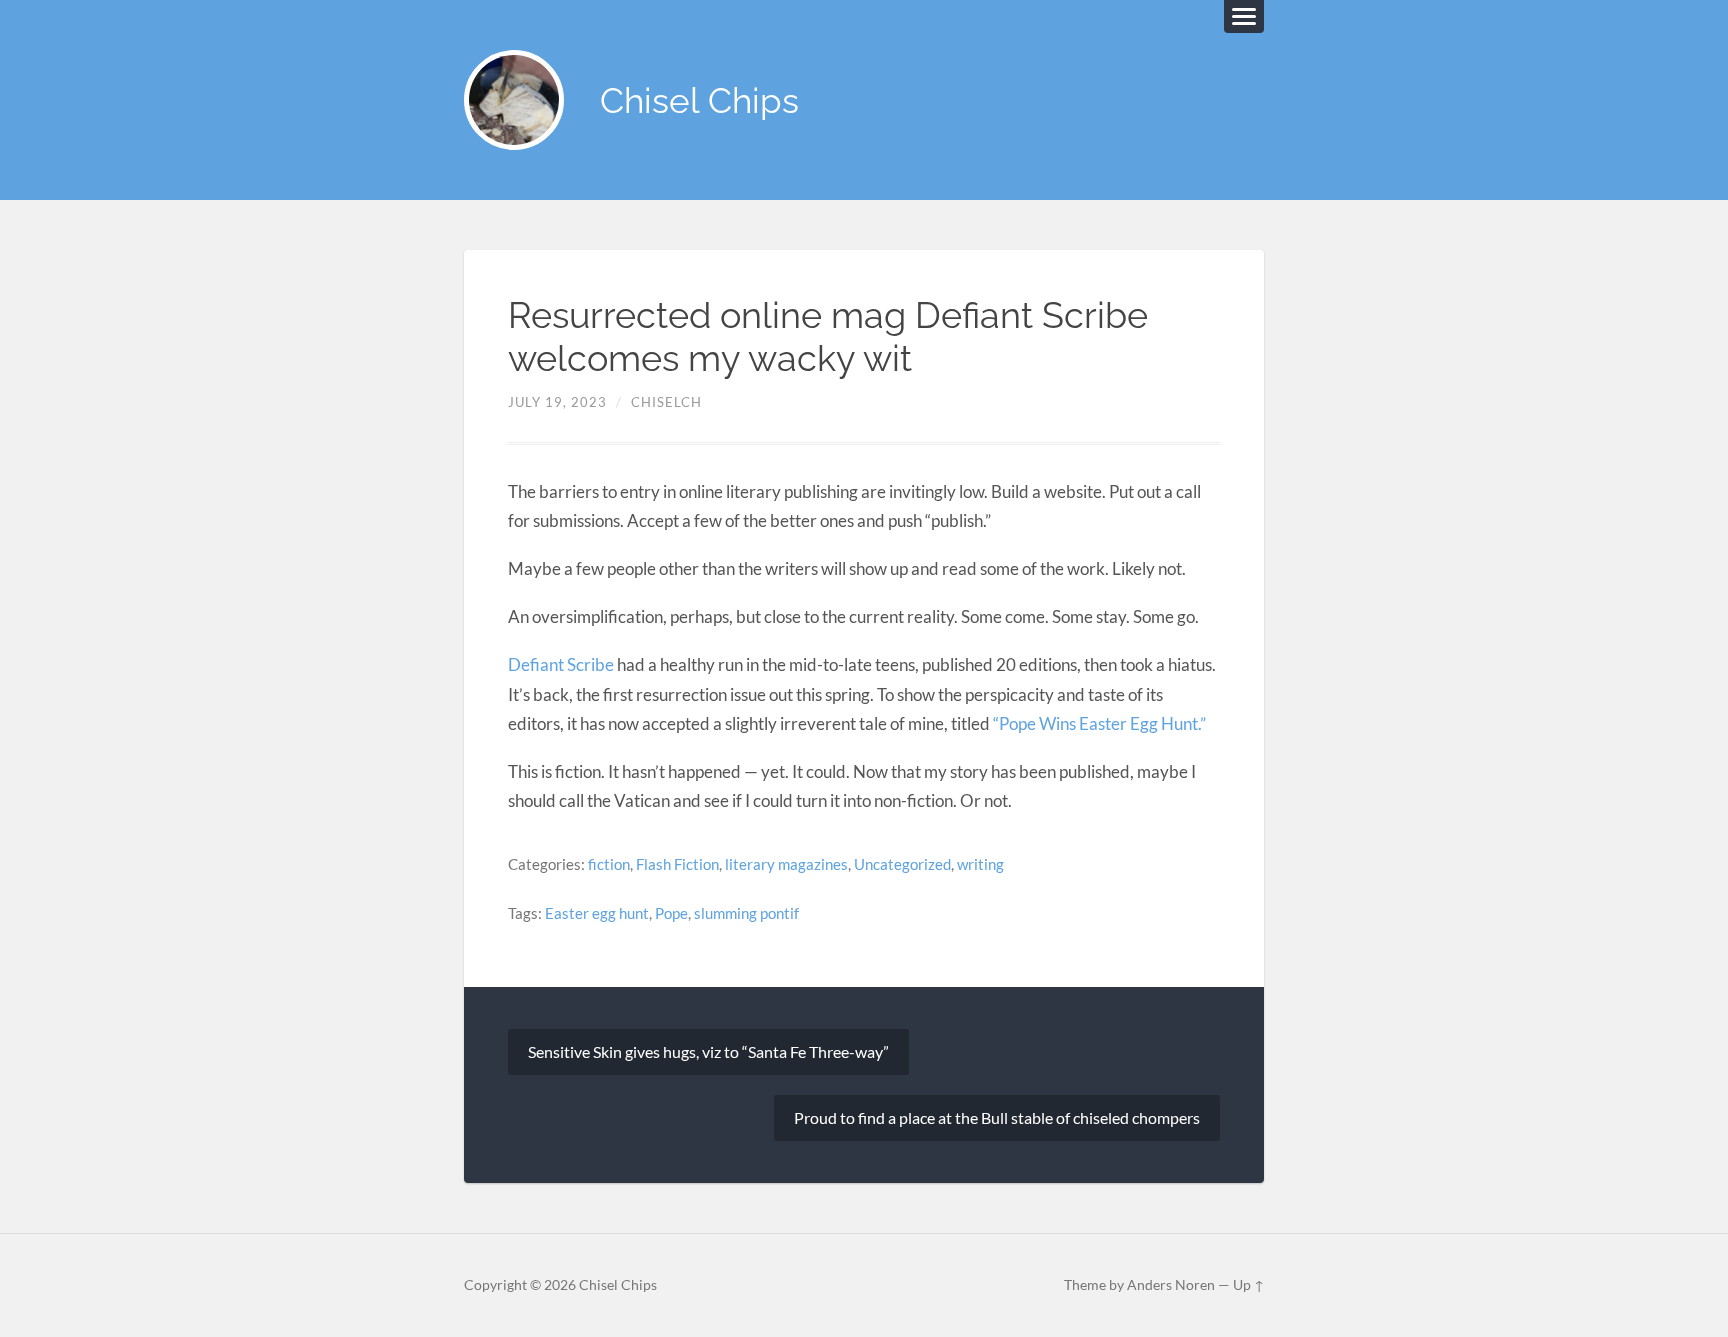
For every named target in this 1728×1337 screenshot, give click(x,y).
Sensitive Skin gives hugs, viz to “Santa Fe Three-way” (708, 1051)
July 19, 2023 (557, 402)
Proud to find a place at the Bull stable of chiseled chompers (997, 1117)
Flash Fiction (677, 864)
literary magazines (786, 864)
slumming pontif (746, 913)
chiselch (666, 402)
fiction (609, 864)
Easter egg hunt (597, 913)
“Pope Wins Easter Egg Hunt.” (1099, 723)
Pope (671, 913)
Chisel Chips (699, 100)
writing (980, 864)
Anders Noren (1171, 1285)
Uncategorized (902, 864)
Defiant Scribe (561, 664)
